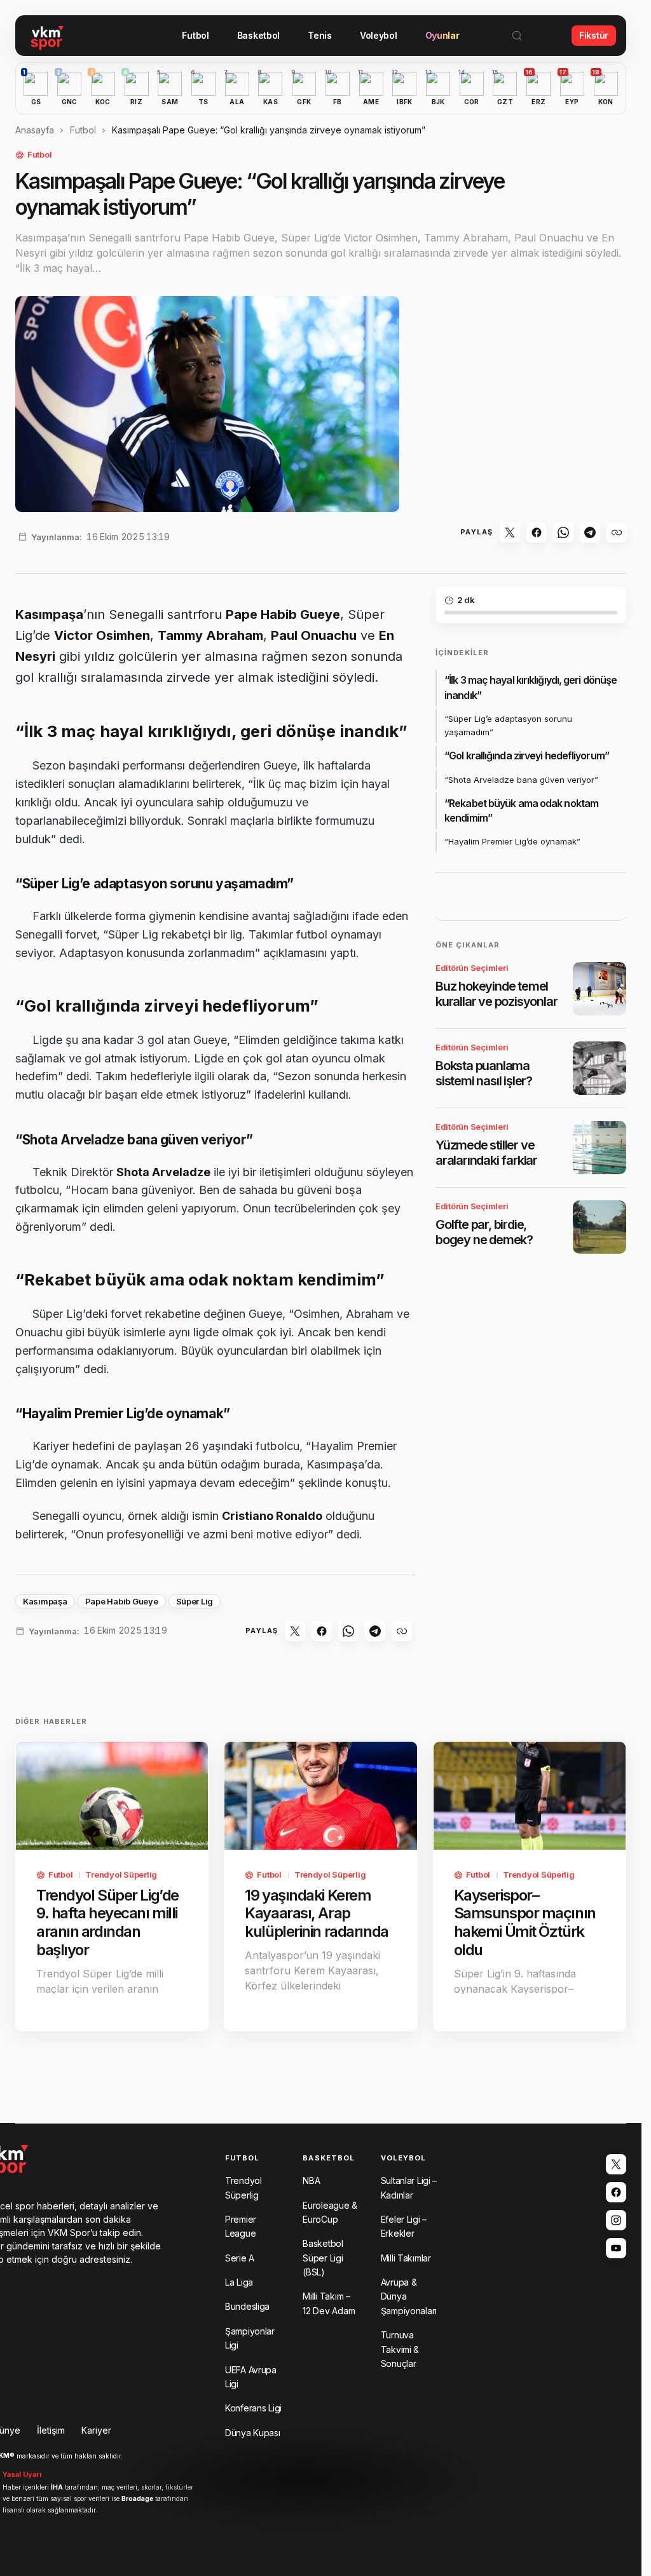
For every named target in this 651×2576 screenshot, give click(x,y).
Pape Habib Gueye (122, 1601)
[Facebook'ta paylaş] (537, 532)
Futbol (83, 130)
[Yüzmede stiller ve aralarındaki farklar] (600, 1148)
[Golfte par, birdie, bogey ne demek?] (600, 1227)
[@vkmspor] (616, 2164)
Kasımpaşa (45, 1601)
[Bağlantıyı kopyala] (617, 532)
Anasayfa (35, 130)
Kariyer (96, 2430)
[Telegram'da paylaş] (590, 532)
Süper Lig (195, 1601)
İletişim (51, 2430)
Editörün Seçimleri (472, 968)
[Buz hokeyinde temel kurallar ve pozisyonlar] (600, 989)
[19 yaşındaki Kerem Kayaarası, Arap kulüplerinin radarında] (320, 1796)
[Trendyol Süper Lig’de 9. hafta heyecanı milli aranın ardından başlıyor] (112, 1796)
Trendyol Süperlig (121, 1874)
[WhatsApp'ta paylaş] (563, 532)
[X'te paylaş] (510, 532)
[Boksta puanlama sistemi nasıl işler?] (600, 1068)
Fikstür (594, 35)
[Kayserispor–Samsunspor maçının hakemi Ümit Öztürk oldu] (530, 1796)
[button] (517, 36)
